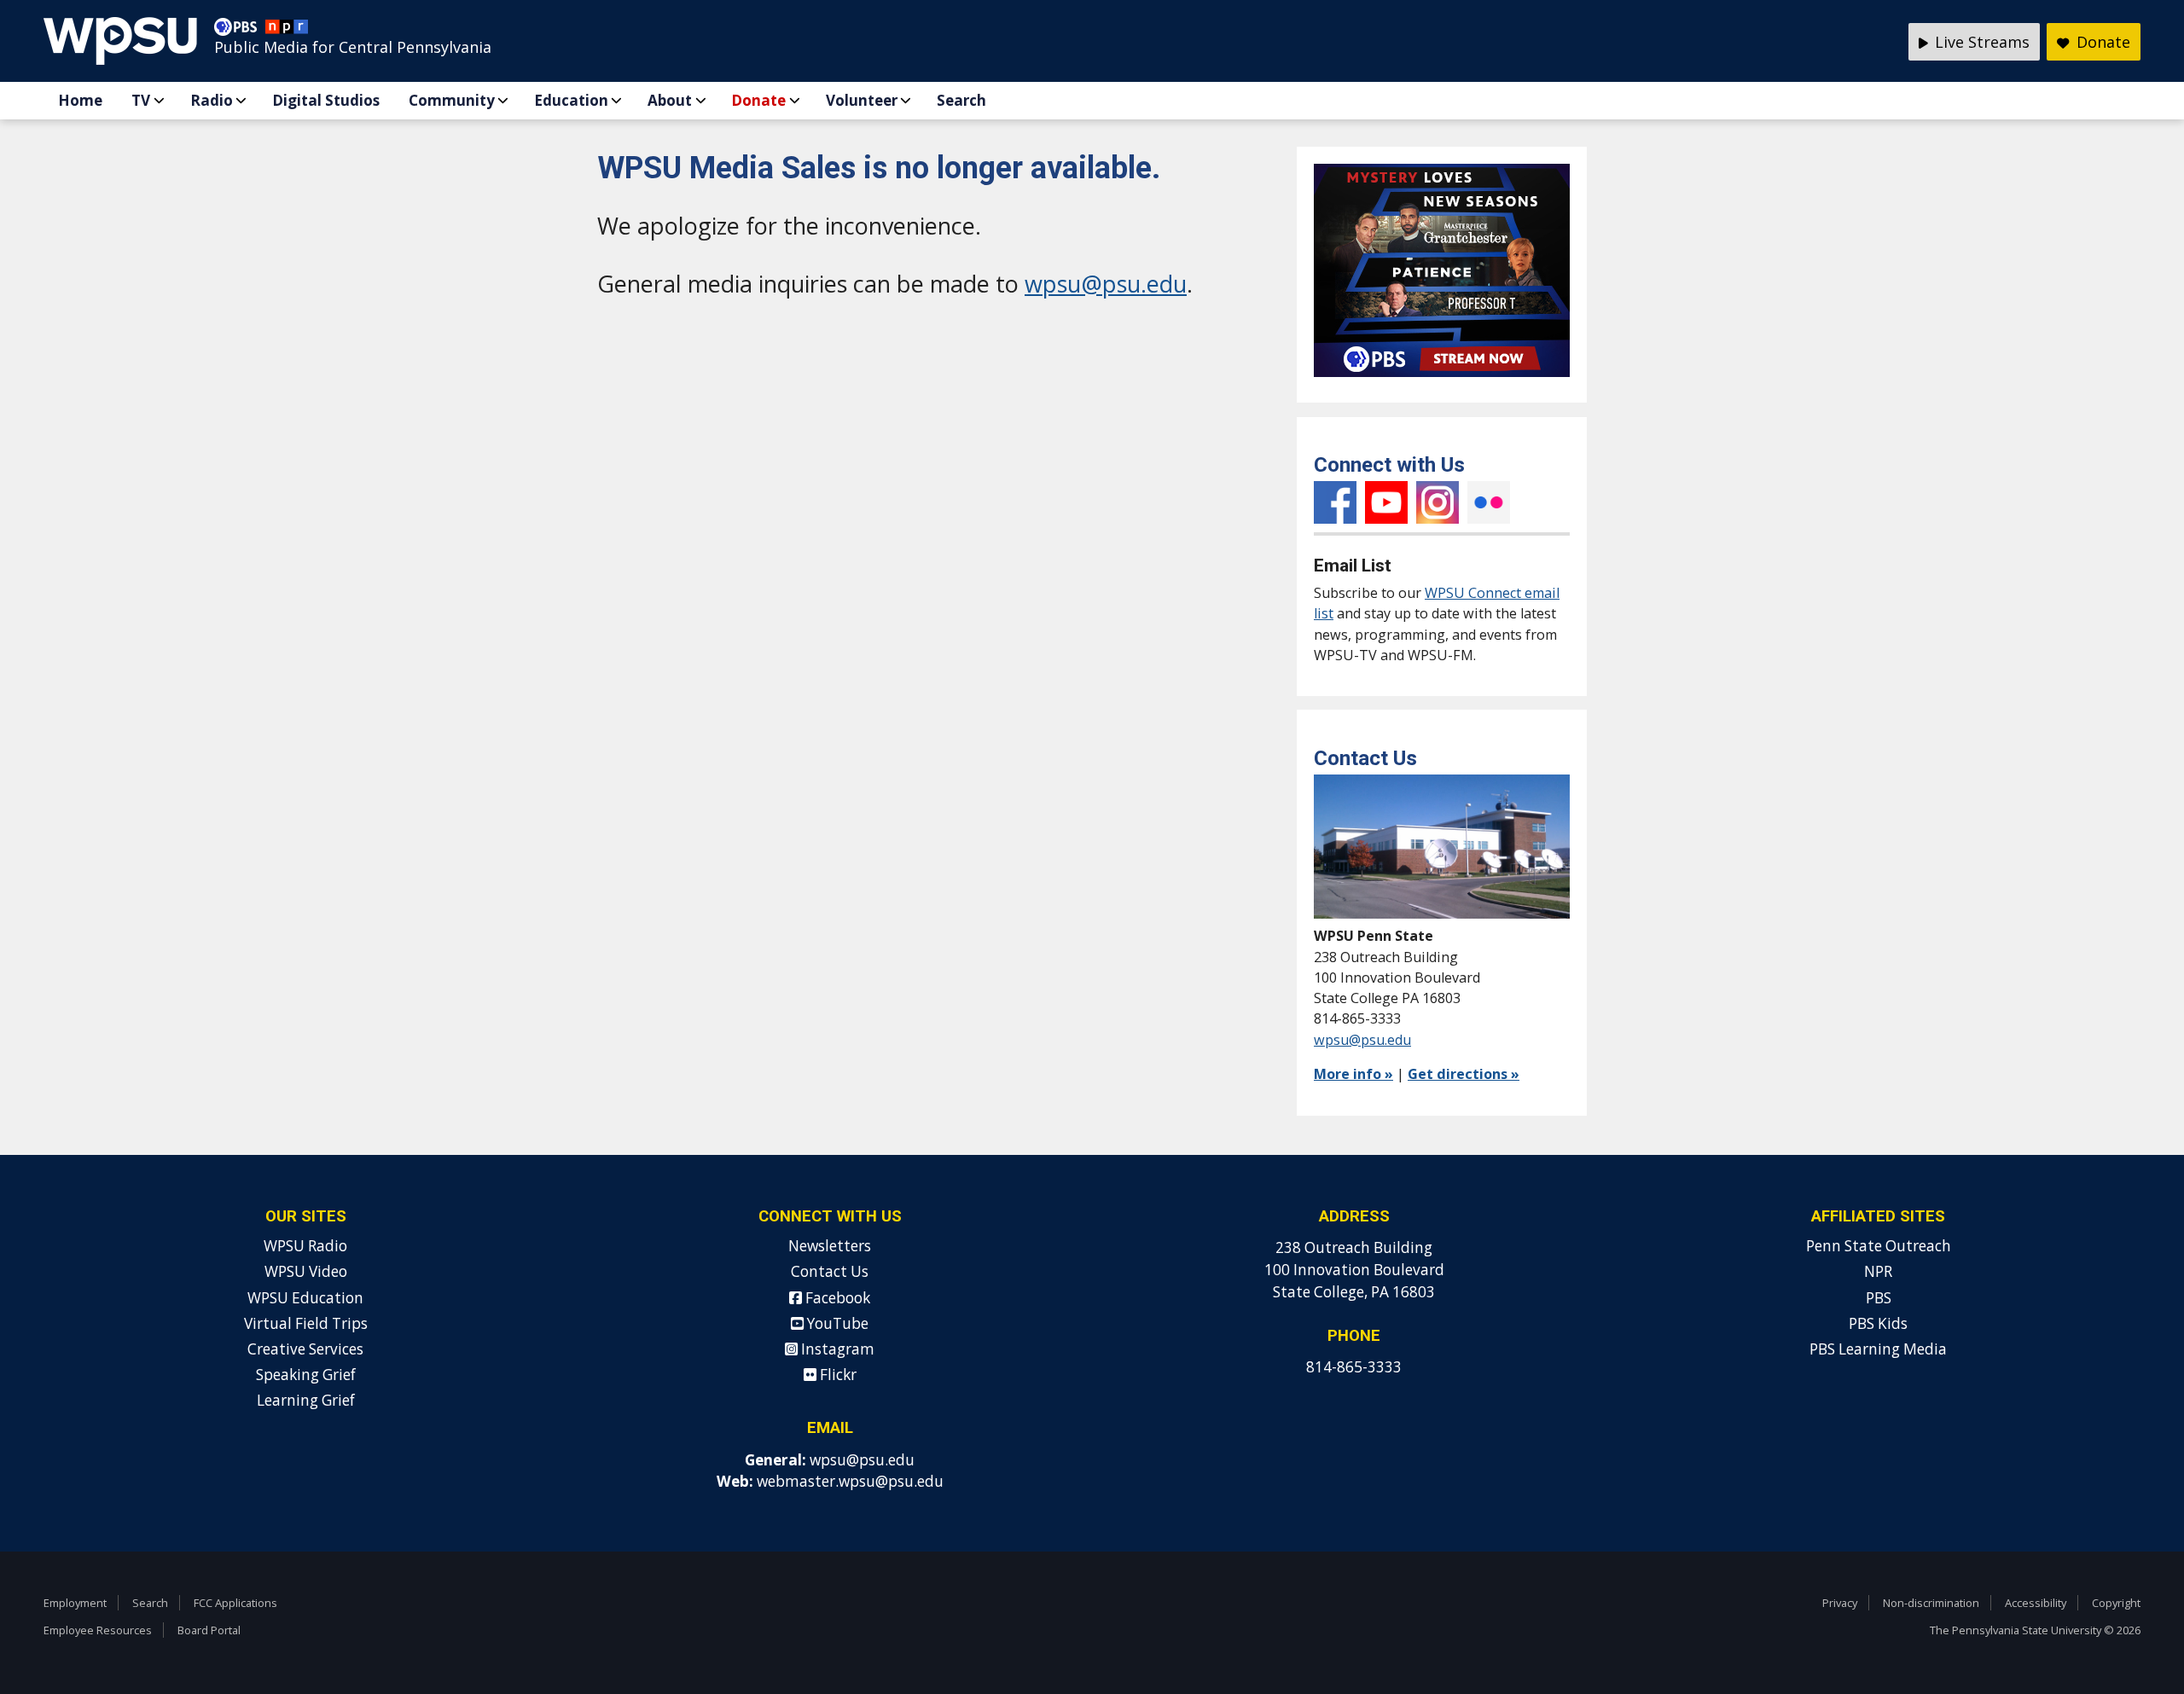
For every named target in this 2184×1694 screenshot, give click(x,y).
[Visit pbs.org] (240, 31)
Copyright (2116, 1603)
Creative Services (305, 1349)
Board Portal (209, 1630)
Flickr (1489, 502)
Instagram (1438, 502)
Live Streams (1980, 42)
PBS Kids (1878, 1323)
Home (80, 100)
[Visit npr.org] (287, 31)
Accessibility (2036, 1603)
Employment (75, 1603)
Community (452, 100)
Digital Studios (326, 100)
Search (961, 100)
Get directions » (1464, 1074)
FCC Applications (235, 1603)
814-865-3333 (1354, 1367)
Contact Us (830, 1271)
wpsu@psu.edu (1106, 284)
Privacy (1840, 1603)
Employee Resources (98, 1630)
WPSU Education (305, 1298)
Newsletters (830, 1246)
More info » (1353, 1074)
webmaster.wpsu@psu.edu (850, 1481)
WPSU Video (306, 1271)
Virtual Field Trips (306, 1323)
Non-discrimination (1931, 1603)
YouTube (1386, 502)
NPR (1878, 1271)
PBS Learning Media (1878, 1349)
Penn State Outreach (1879, 1246)
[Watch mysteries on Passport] (1442, 380)
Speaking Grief (306, 1375)
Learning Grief (306, 1400)
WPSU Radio (305, 1246)
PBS (1879, 1298)
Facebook (1335, 502)
